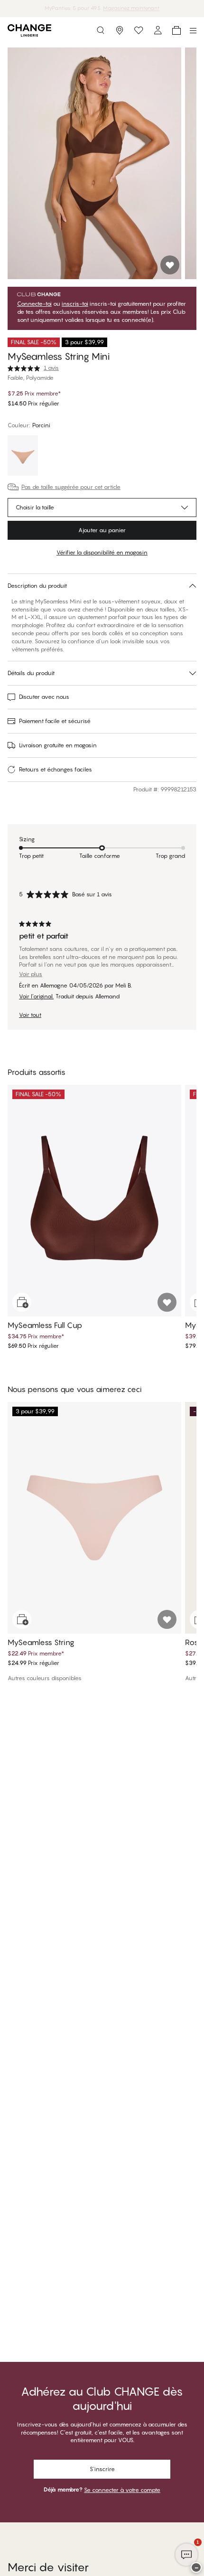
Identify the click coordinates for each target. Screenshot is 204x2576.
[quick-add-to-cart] (22, 1302)
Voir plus (31, 974)
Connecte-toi (34, 304)
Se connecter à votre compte (122, 2490)
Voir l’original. (36, 997)
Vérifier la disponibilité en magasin (102, 552)
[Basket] (176, 30)
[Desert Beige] (23, 457)
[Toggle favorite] (170, 265)
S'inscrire (102, 2469)
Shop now (129, 8)
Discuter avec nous (44, 697)
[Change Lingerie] (29, 30)
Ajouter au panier (102, 530)
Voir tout (30, 1015)
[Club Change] (139, 30)
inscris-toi (75, 304)
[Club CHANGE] (158, 30)
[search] (101, 30)
